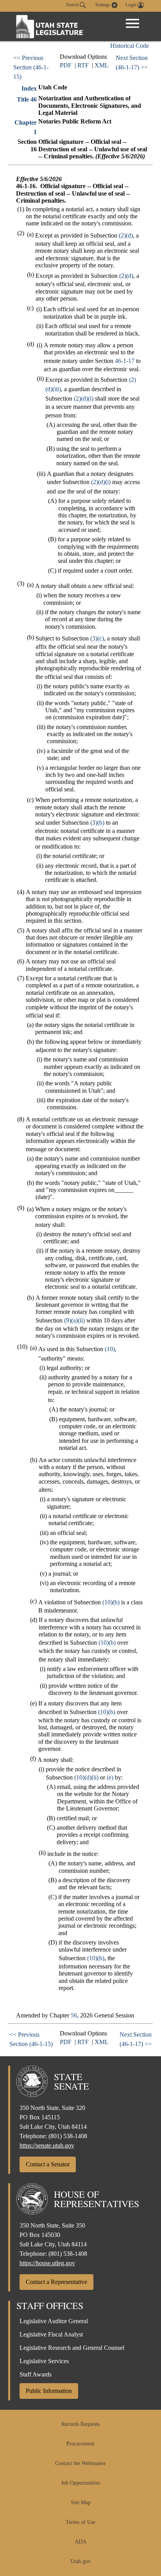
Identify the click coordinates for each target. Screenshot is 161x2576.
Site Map (81, 2503)
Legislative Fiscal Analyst (51, 2334)
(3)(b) (97, 823)
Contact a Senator (48, 2164)
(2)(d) (126, 235)
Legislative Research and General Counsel (72, 2348)
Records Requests (80, 2424)
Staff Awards (36, 2374)
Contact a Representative (56, 2282)
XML (102, 65)
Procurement (80, 2444)
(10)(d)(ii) (86, 1777)
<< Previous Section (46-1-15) (31, 67)
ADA (80, 2542)
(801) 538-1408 (68, 2136)
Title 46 (27, 99)
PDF (66, 65)
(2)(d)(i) (84, 398)
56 (74, 2015)
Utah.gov (80, 2561)
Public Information (49, 2391)
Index (29, 88)
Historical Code (130, 46)
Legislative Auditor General (54, 2321)
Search (73, 5)
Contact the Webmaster (80, 2463)
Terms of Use (80, 2522)
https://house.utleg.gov (47, 2263)
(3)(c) (97, 638)
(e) (110, 1777)
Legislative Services (44, 2361)
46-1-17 (125, 361)
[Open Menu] (132, 24)
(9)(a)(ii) (74, 1320)
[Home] (50, 26)
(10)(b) (111, 1602)
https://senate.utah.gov (47, 2145)
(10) (110, 1349)
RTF (83, 65)
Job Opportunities (80, 2483)
